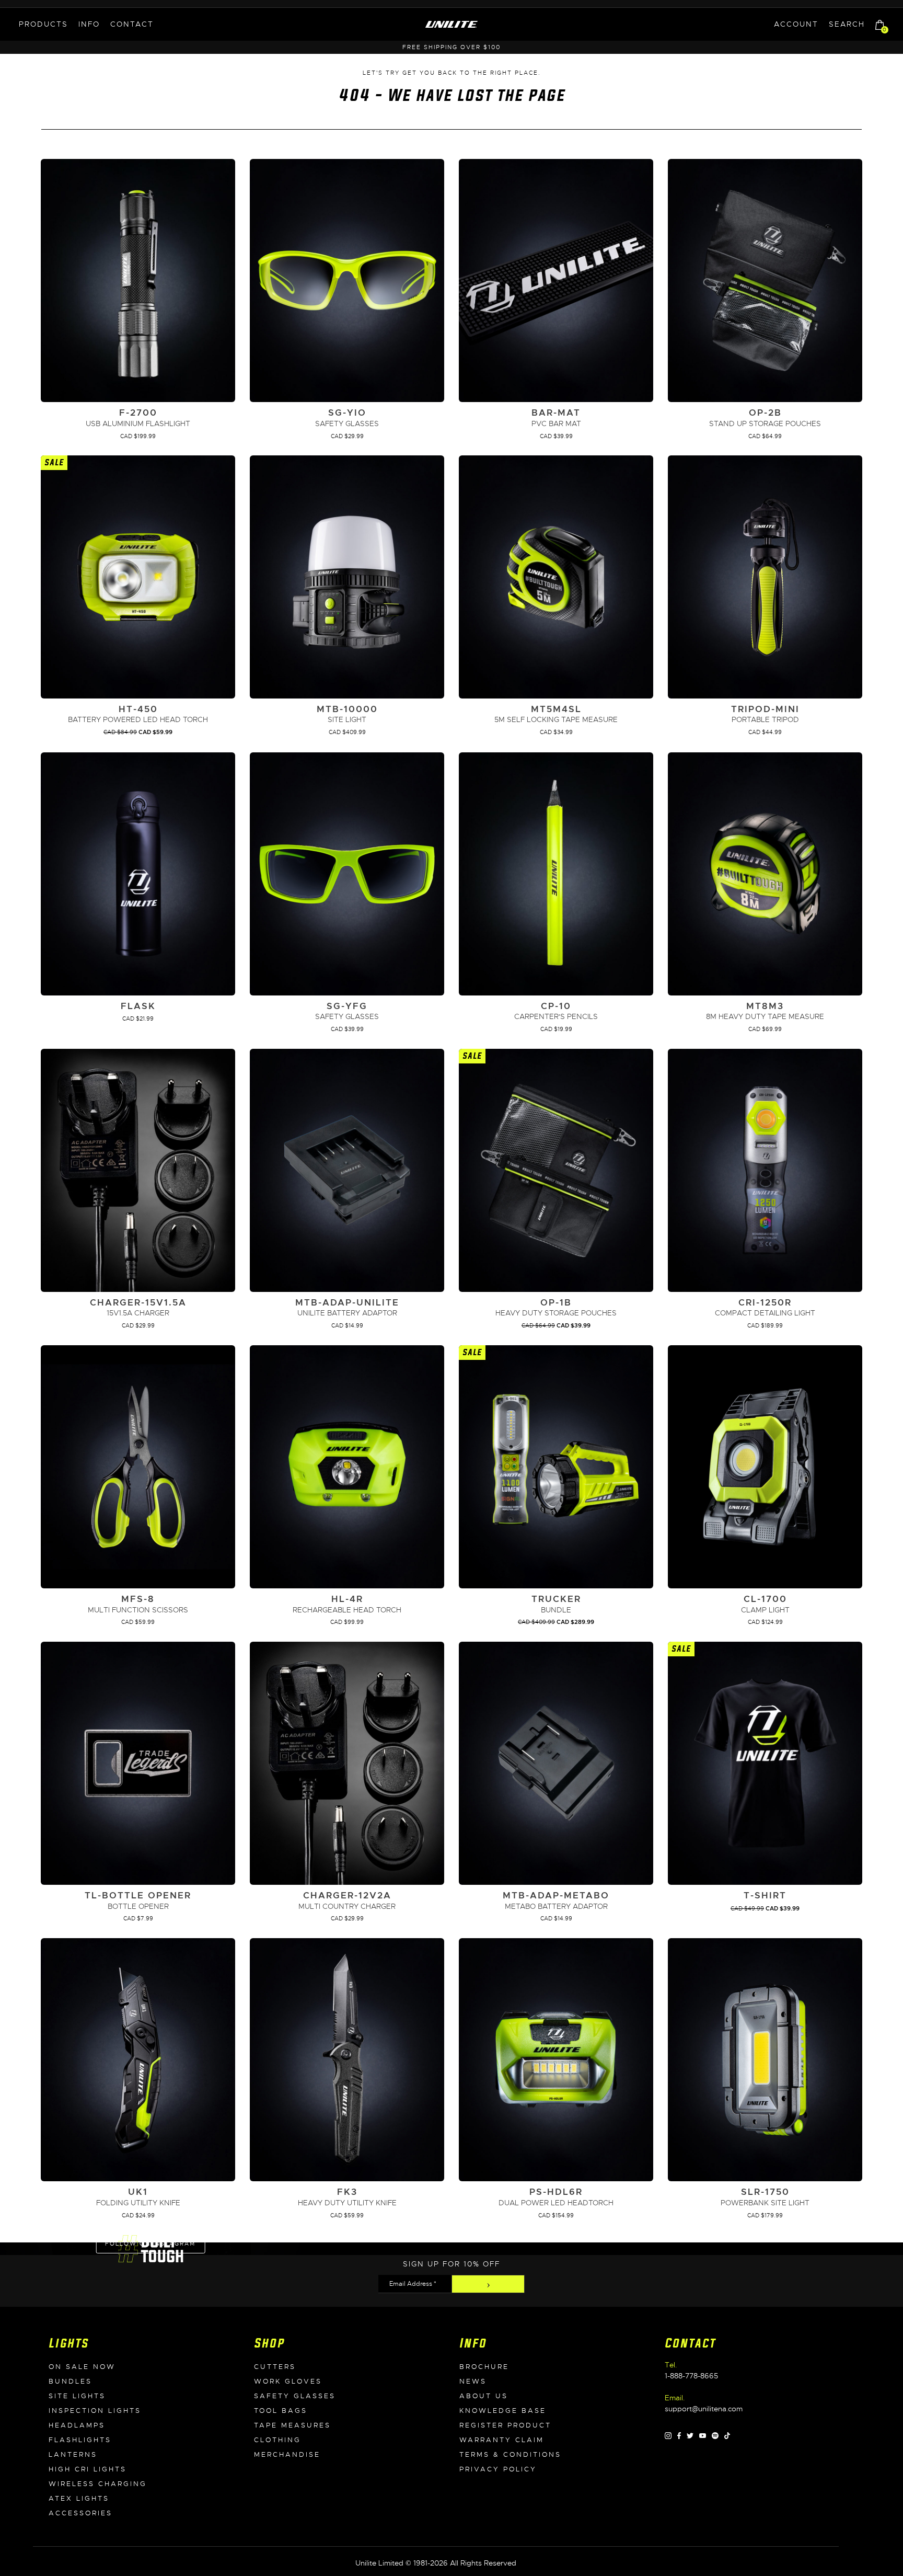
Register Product (505, 2425)
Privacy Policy (498, 2469)
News (473, 2382)
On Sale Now (82, 2367)
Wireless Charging (98, 2484)
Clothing (277, 2440)
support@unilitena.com (704, 2409)
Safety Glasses (295, 2396)
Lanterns (73, 2455)
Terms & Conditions (510, 2455)
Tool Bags (281, 2411)
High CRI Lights (88, 2469)
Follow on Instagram (150, 2243)
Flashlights (80, 2440)
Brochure (484, 2367)
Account (796, 24)
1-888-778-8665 (691, 2376)
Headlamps (77, 2425)
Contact (132, 24)
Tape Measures (292, 2425)
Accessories (80, 2513)
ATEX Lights (79, 2499)
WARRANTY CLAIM (502, 2440)
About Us (484, 2396)
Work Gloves (288, 2382)
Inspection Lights (95, 2411)
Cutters (275, 2367)
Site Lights (77, 2396)
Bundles (70, 2382)
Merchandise (287, 2455)
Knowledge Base (503, 2411)
